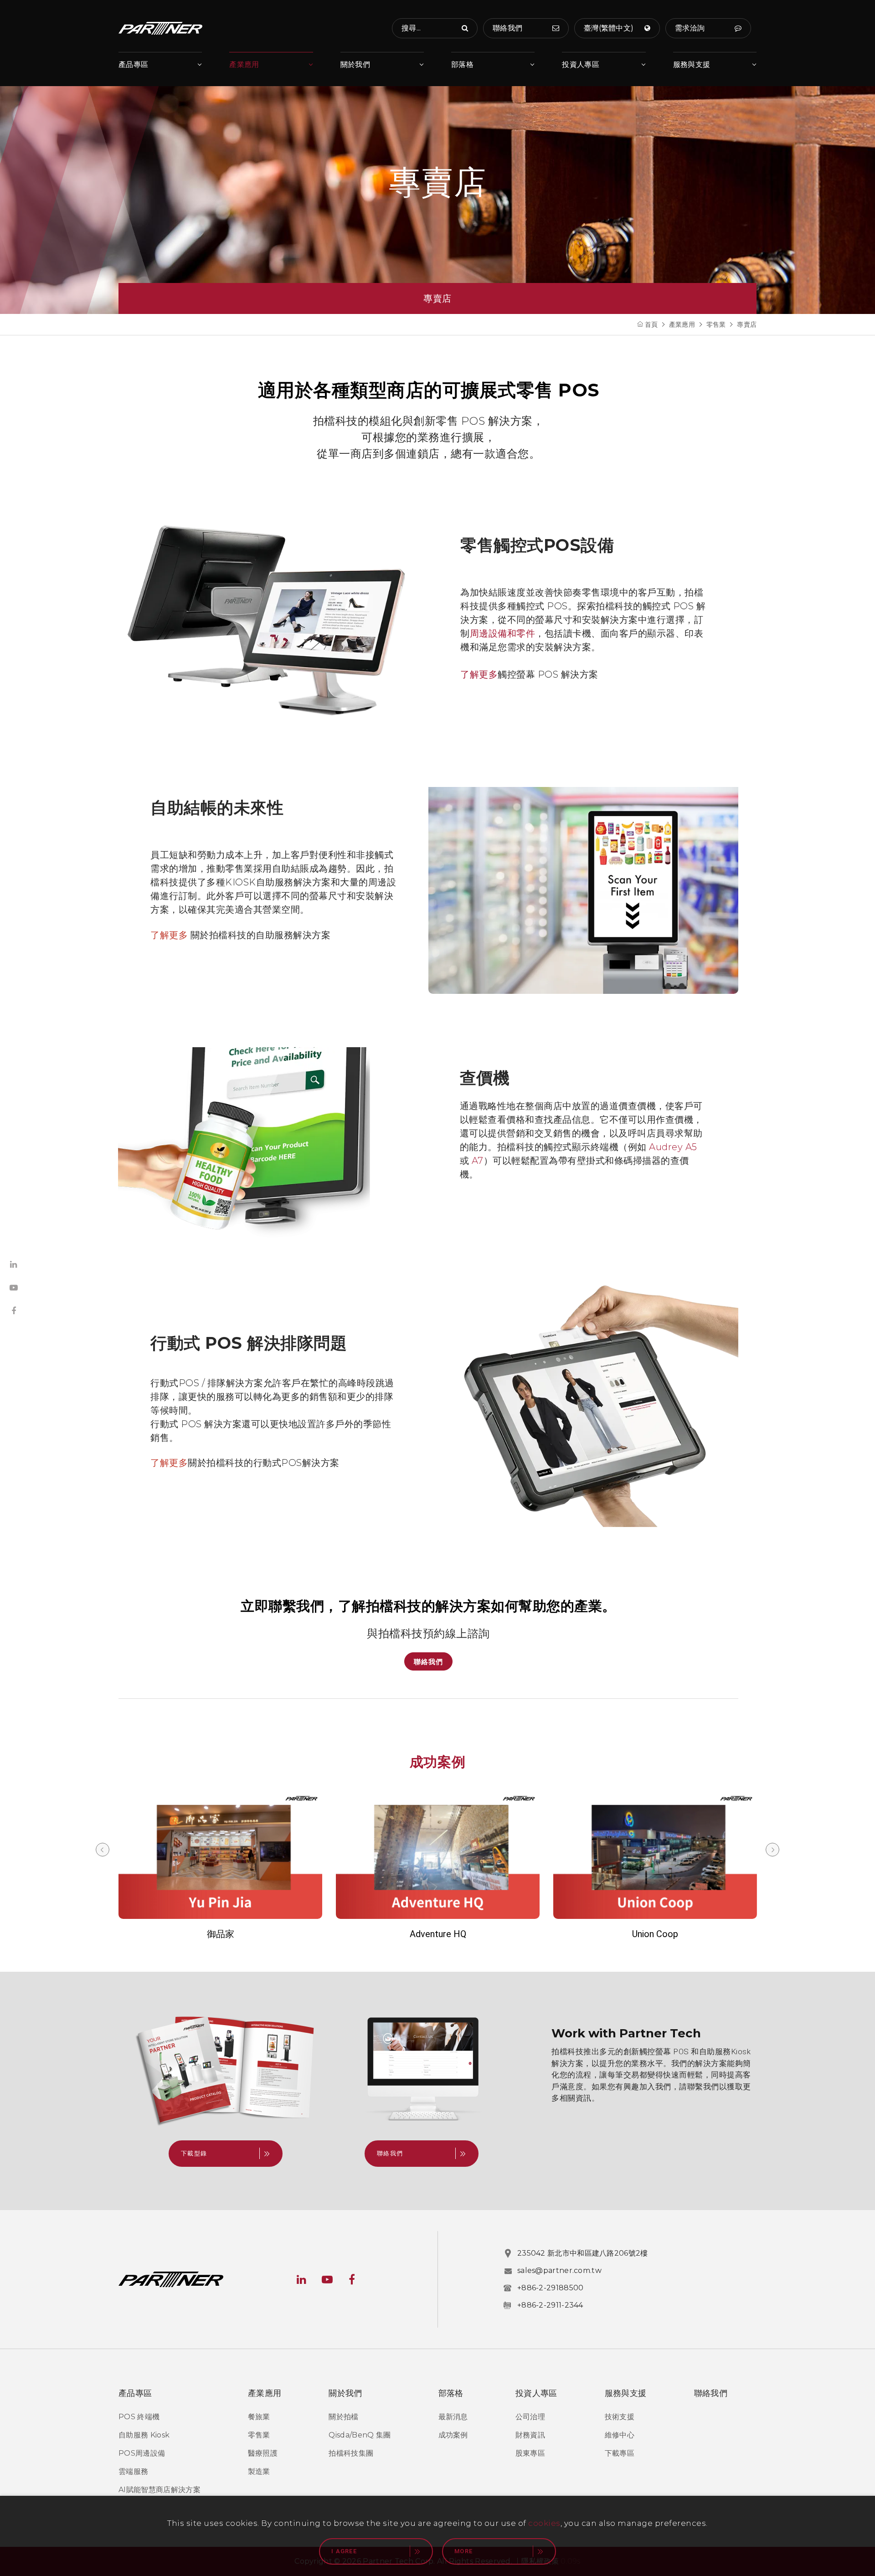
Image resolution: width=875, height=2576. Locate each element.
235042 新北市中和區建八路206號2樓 (583, 2253)
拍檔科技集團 (351, 2453)
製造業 (259, 2471)
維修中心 (620, 2435)
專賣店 (747, 324)
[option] (220, 1866)
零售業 (716, 324)
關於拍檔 (343, 2417)
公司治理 (530, 2417)
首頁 (651, 324)
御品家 (221, 1934)
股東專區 (530, 2453)
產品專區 (133, 64)
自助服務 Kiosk (144, 2435)
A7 (478, 1161)
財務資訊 (530, 2435)
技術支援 (620, 2417)
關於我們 (355, 64)
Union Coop (655, 1934)
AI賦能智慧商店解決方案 (160, 2490)
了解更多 (479, 674)
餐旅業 (259, 2417)
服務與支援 (692, 64)
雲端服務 (133, 2471)
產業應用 (244, 64)
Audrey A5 (673, 1147)
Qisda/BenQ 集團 (360, 2435)
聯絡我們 (428, 1662)
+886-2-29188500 (551, 2288)
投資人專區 (581, 64)
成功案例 (453, 2435)
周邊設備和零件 (503, 633)
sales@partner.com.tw (559, 2270)
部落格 (462, 64)
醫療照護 (263, 2453)
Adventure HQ (438, 1934)
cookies (544, 2523)
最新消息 (453, 2417)
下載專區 (620, 2453)
